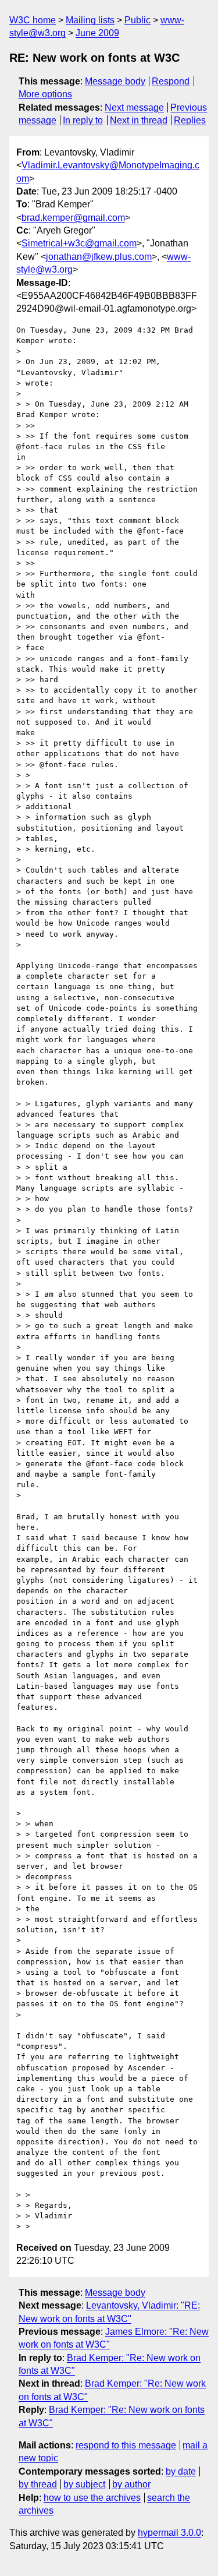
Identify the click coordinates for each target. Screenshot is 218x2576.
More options (45, 94)
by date (181, 2471)
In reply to (83, 120)
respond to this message (126, 2445)
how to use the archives (92, 2498)
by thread (38, 2484)
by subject (84, 2484)
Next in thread (139, 120)
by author (131, 2484)
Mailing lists (90, 20)
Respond (171, 81)
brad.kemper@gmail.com (73, 218)
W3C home (33, 20)
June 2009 (97, 33)
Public (137, 20)
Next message (134, 107)
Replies (190, 120)
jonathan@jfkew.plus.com (99, 257)
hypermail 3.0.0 (169, 2533)
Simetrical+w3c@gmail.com (79, 243)
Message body (115, 81)
